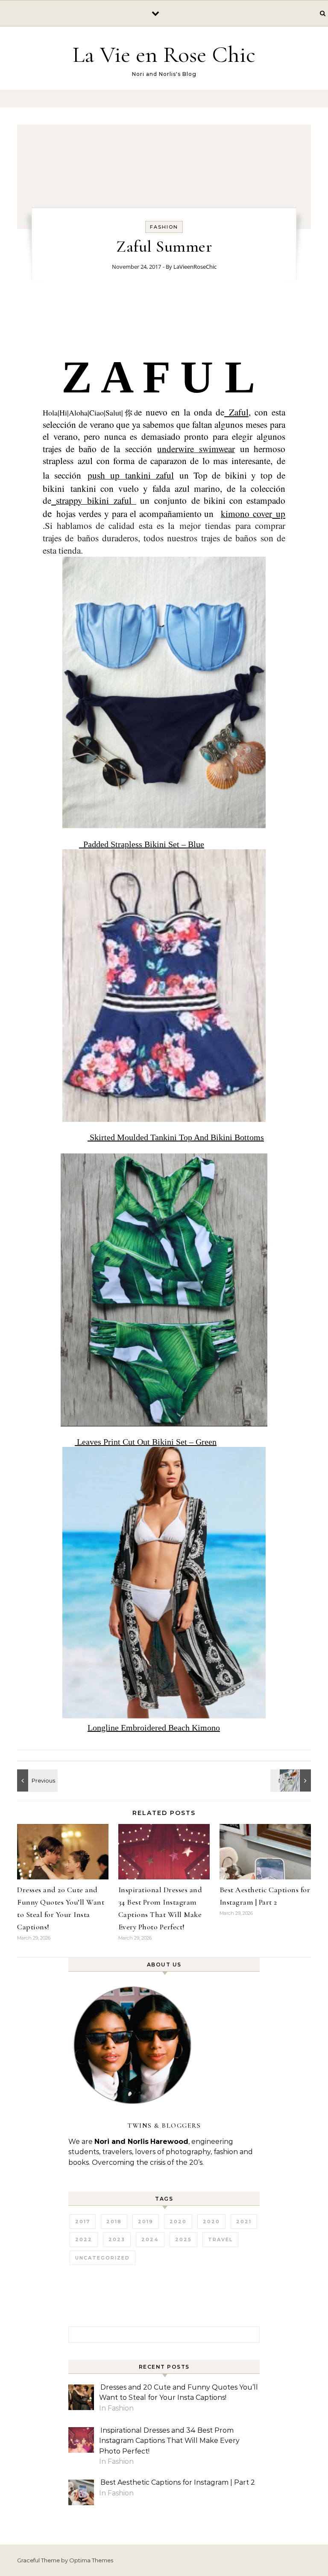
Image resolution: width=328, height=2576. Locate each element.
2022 (84, 2239)
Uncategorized (102, 2258)
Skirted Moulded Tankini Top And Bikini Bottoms (176, 1137)
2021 (244, 2222)
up (279, 513)
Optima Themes (91, 2560)
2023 (117, 2239)
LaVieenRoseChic (195, 267)
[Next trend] (36, 1780)
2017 (83, 2222)
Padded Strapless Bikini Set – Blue (142, 844)
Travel (220, 2239)
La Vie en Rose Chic (164, 54)
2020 (178, 2222)
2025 (183, 2239)
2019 (146, 2222)
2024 (150, 2239)
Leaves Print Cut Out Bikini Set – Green (146, 1442)
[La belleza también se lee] (292, 1780)
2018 (114, 2222)
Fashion (164, 227)
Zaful (239, 412)
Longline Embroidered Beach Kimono (154, 1728)
